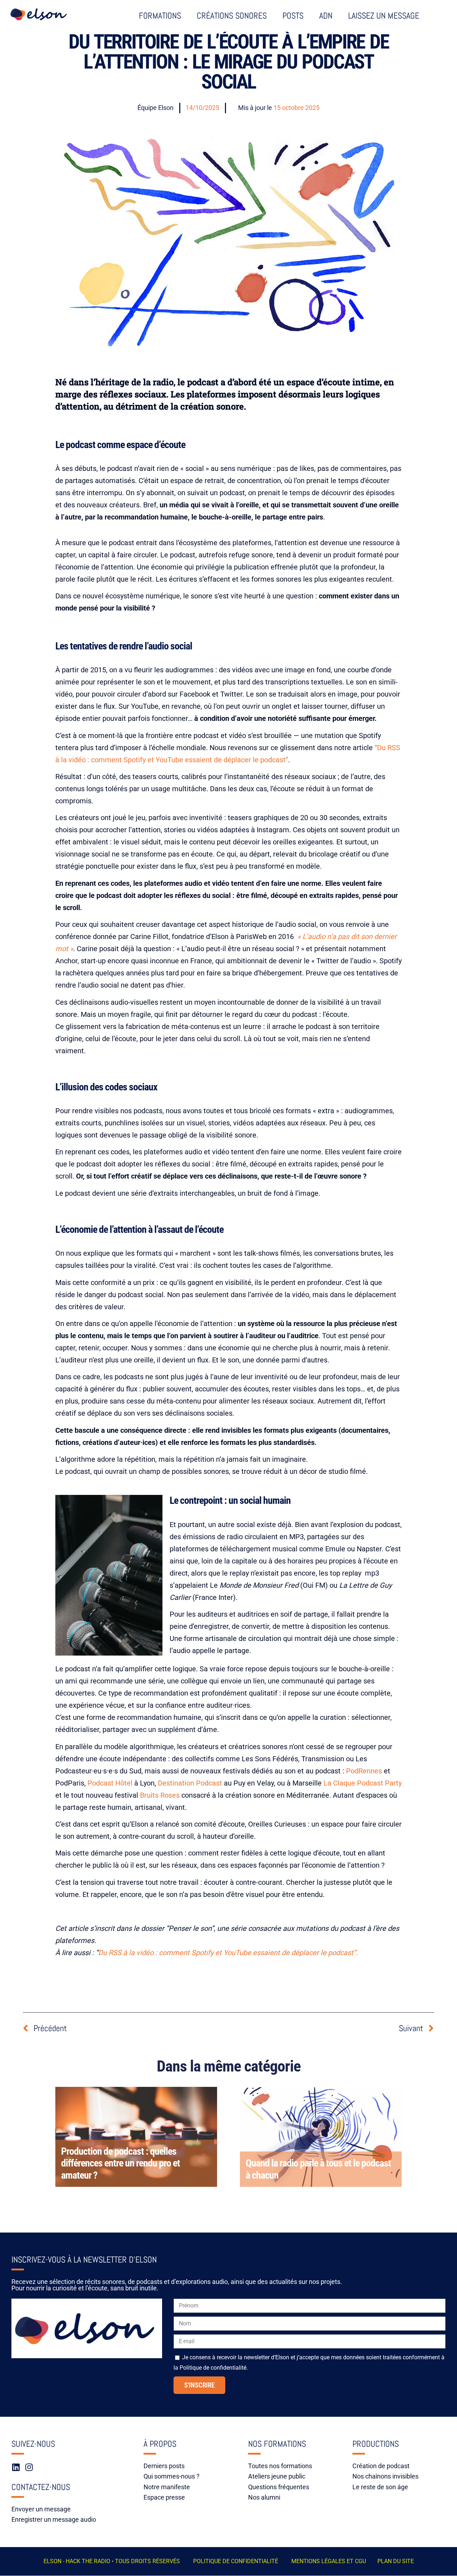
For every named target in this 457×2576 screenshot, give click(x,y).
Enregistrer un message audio (54, 2519)
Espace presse (164, 2497)
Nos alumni (264, 2497)
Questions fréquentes (279, 2487)
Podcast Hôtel (110, 1783)
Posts (293, 16)
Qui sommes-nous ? (172, 2476)
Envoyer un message (41, 2509)
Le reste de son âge (380, 2487)
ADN (326, 16)
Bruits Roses (160, 1795)
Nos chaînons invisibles (385, 2476)
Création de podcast (381, 2466)
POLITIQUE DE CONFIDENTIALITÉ (236, 2561)
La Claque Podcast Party (363, 1783)
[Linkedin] (16, 2467)
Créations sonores (232, 16)
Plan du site (396, 2561)
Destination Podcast (190, 1783)
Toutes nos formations (280, 2466)
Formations (160, 16)
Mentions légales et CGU (329, 2561)
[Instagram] (29, 2467)
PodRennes (364, 1771)
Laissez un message (384, 16)
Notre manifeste (167, 2487)
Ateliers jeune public (277, 2476)
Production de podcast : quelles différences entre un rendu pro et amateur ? (120, 2163)
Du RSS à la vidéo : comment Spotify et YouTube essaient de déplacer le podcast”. (228, 1953)
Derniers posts (164, 2466)
